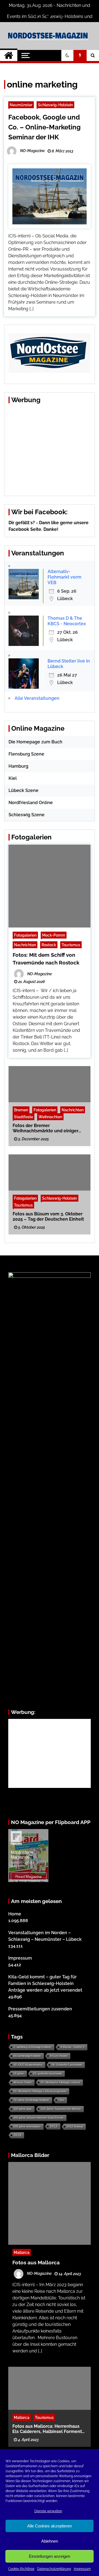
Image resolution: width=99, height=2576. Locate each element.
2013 (17, 2135)
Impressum (82, 2569)
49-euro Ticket (23, 2082)
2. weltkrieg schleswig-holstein (32, 2047)
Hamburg (18, 766)
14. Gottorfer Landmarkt (67, 2065)
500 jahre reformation (27, 2126)
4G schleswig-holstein (27, 2056)
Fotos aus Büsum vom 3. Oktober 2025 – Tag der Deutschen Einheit (48, 1217)
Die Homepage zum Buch (35, 742)
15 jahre (19, 2073)
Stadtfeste (24, 1117)
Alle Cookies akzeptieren (50, 2526)
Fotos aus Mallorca (36, 2262)
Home (15, 1914)
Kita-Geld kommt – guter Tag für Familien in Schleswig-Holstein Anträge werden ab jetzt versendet (45, 1983)
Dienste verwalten (48, 2511)
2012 (54, 2126)
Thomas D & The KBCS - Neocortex (67, 621)
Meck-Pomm (54, 935)
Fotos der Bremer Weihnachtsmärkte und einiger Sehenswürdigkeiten (46, 1128)
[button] (67, 55)
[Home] (9, 55)
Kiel (13, 778)
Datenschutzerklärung (54, 2569)
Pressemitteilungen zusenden (40, 2009)
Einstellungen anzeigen (50, 2556)
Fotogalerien (25, 935)
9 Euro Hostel (59, 2056)
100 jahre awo (23, 2109)
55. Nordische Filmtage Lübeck (60, 2082)
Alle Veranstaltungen (37, 698)
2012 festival (75, 2126)
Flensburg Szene (26, 754)
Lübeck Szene (24, 790)
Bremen (21, 1110)
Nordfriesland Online (31, 803)
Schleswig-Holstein (55, 105)
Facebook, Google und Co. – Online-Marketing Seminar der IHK (44, 127)
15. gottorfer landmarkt (47, 2073)
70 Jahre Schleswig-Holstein (31, 2100)
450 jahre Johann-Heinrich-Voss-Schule (38, 2118)
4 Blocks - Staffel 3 (72, 2047)
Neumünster (21, 105)
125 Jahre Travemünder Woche (61, 2109)
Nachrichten (25, 945)
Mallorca (22, 2252)
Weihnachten (50, 1117)
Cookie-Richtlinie (21, 2569)
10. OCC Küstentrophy (28, 2065)
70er (61, 2100)
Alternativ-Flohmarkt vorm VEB (64, 577)
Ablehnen (50, 2541)
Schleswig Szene (27, 815)
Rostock (49, 945)
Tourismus (71, 945)
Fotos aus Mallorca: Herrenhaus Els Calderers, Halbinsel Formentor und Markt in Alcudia (49, 2429)
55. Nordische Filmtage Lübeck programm (40, 2091)
